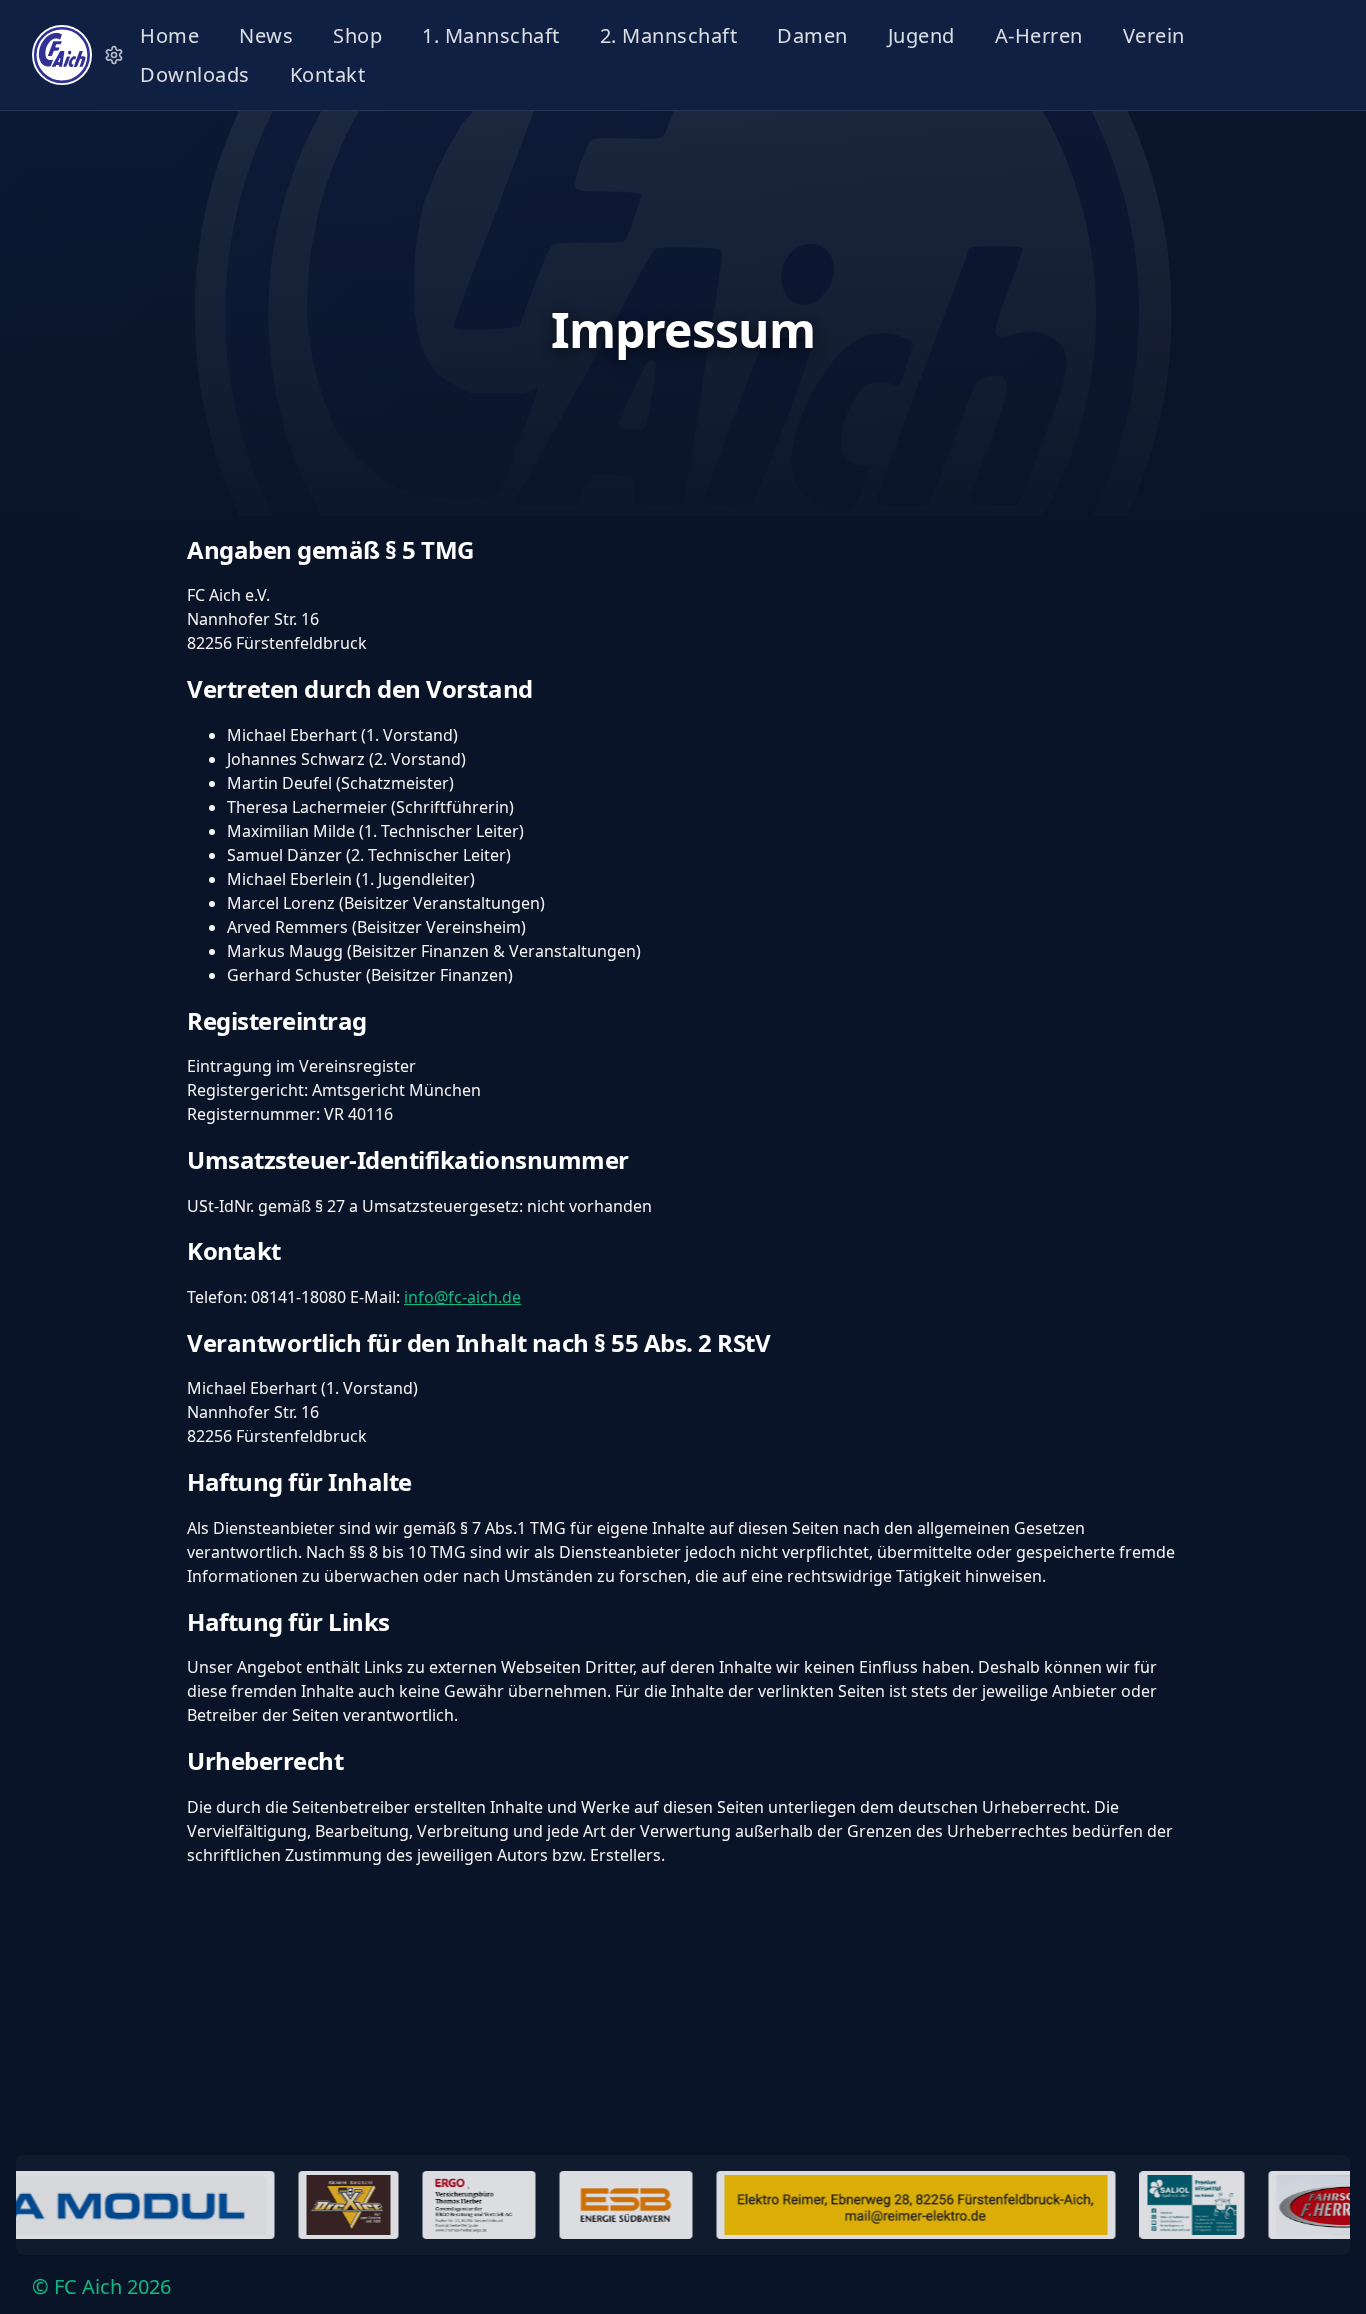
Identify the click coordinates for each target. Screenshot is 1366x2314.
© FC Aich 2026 (101, 2286)
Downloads (195, 74)
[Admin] (114, 55)
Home (169, 35)
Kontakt (328, 74)
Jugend (921, 35)
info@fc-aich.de (462, 1297)
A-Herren (1039, 35)
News (266, 35)
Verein (1154, 35)
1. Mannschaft (491, 35)
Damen (812, 35)
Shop (357, 35)
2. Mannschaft (669, 35)
